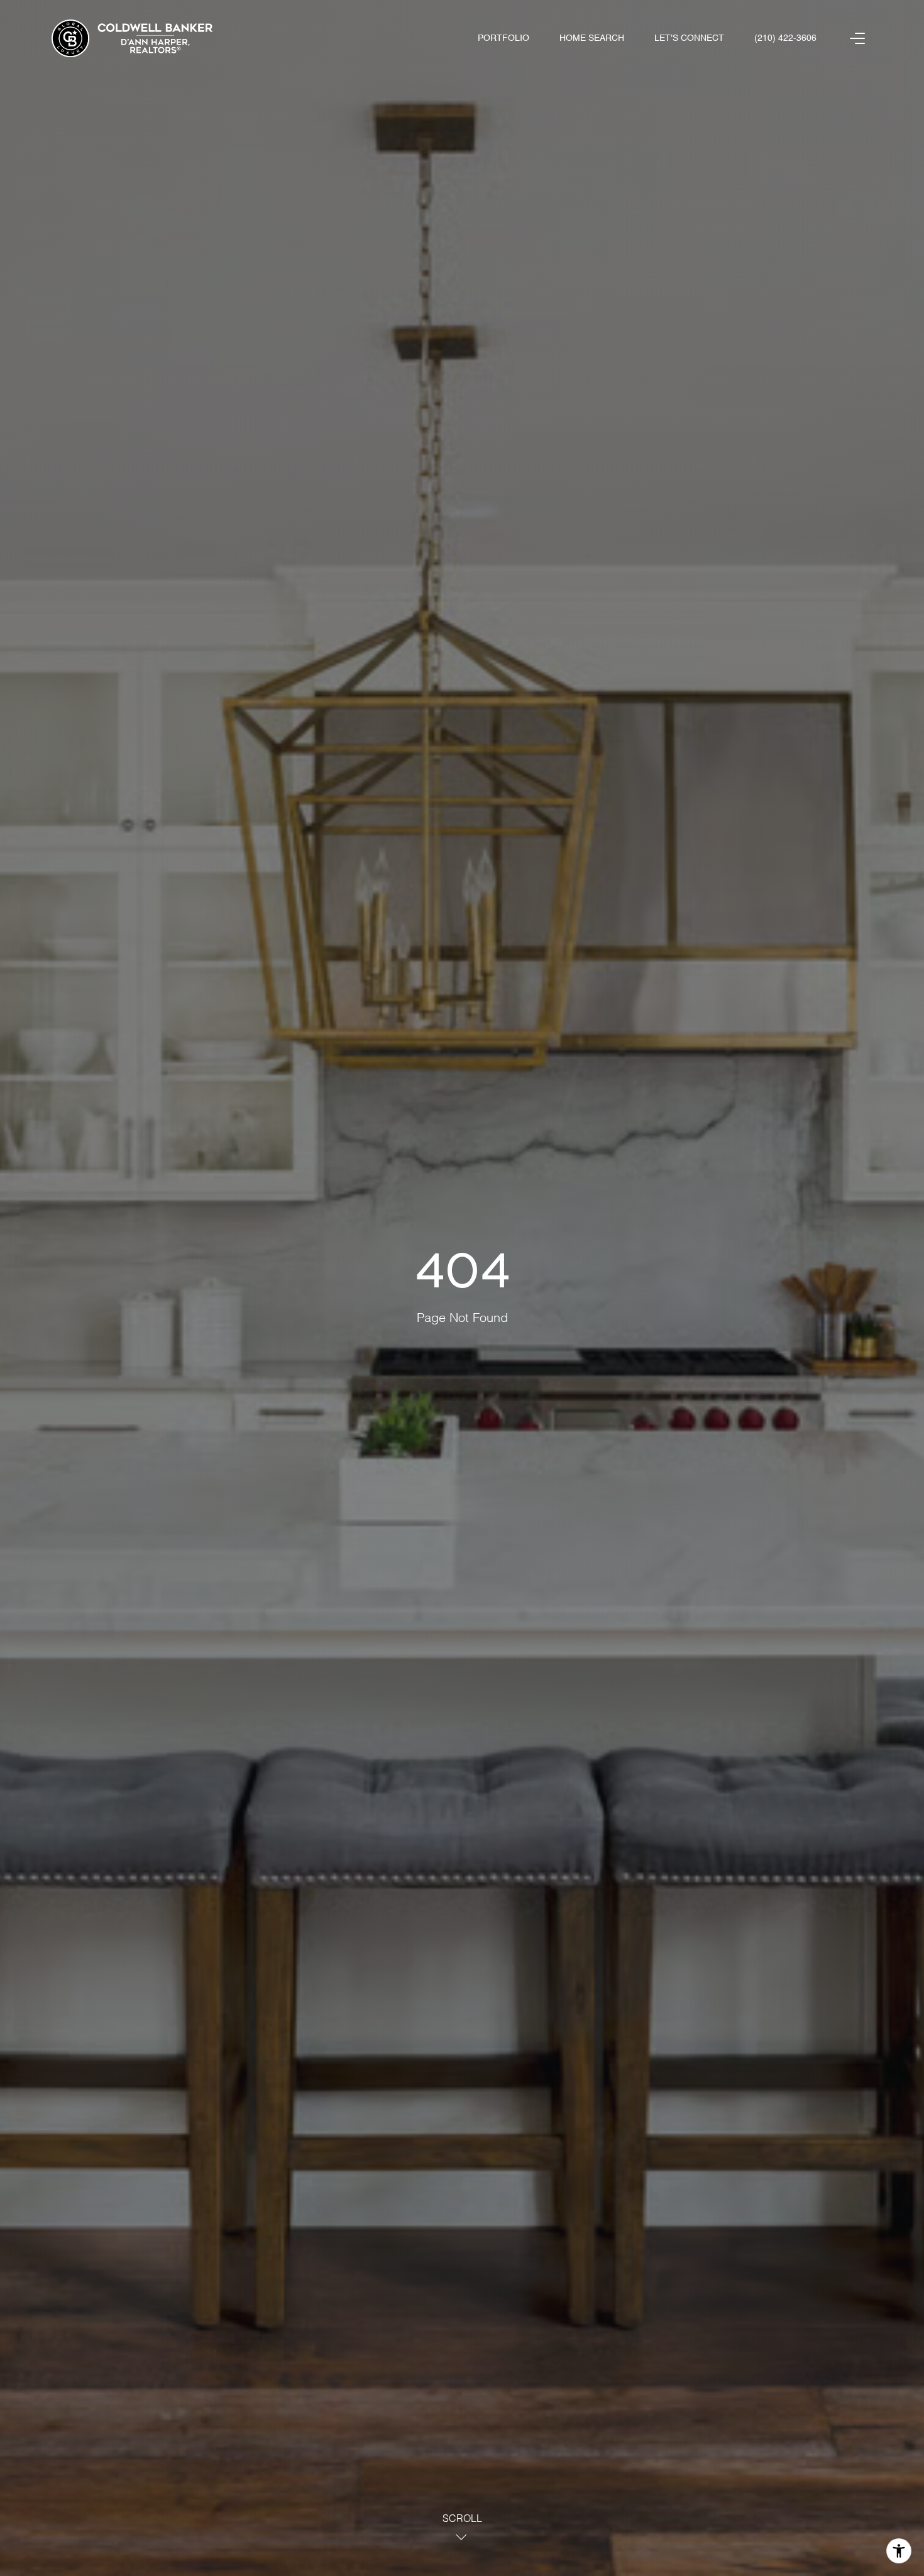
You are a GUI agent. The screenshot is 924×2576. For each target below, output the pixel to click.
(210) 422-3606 (785, 38)
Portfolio (503, 38)
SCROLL (462, 2519)
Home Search (592, 38)
